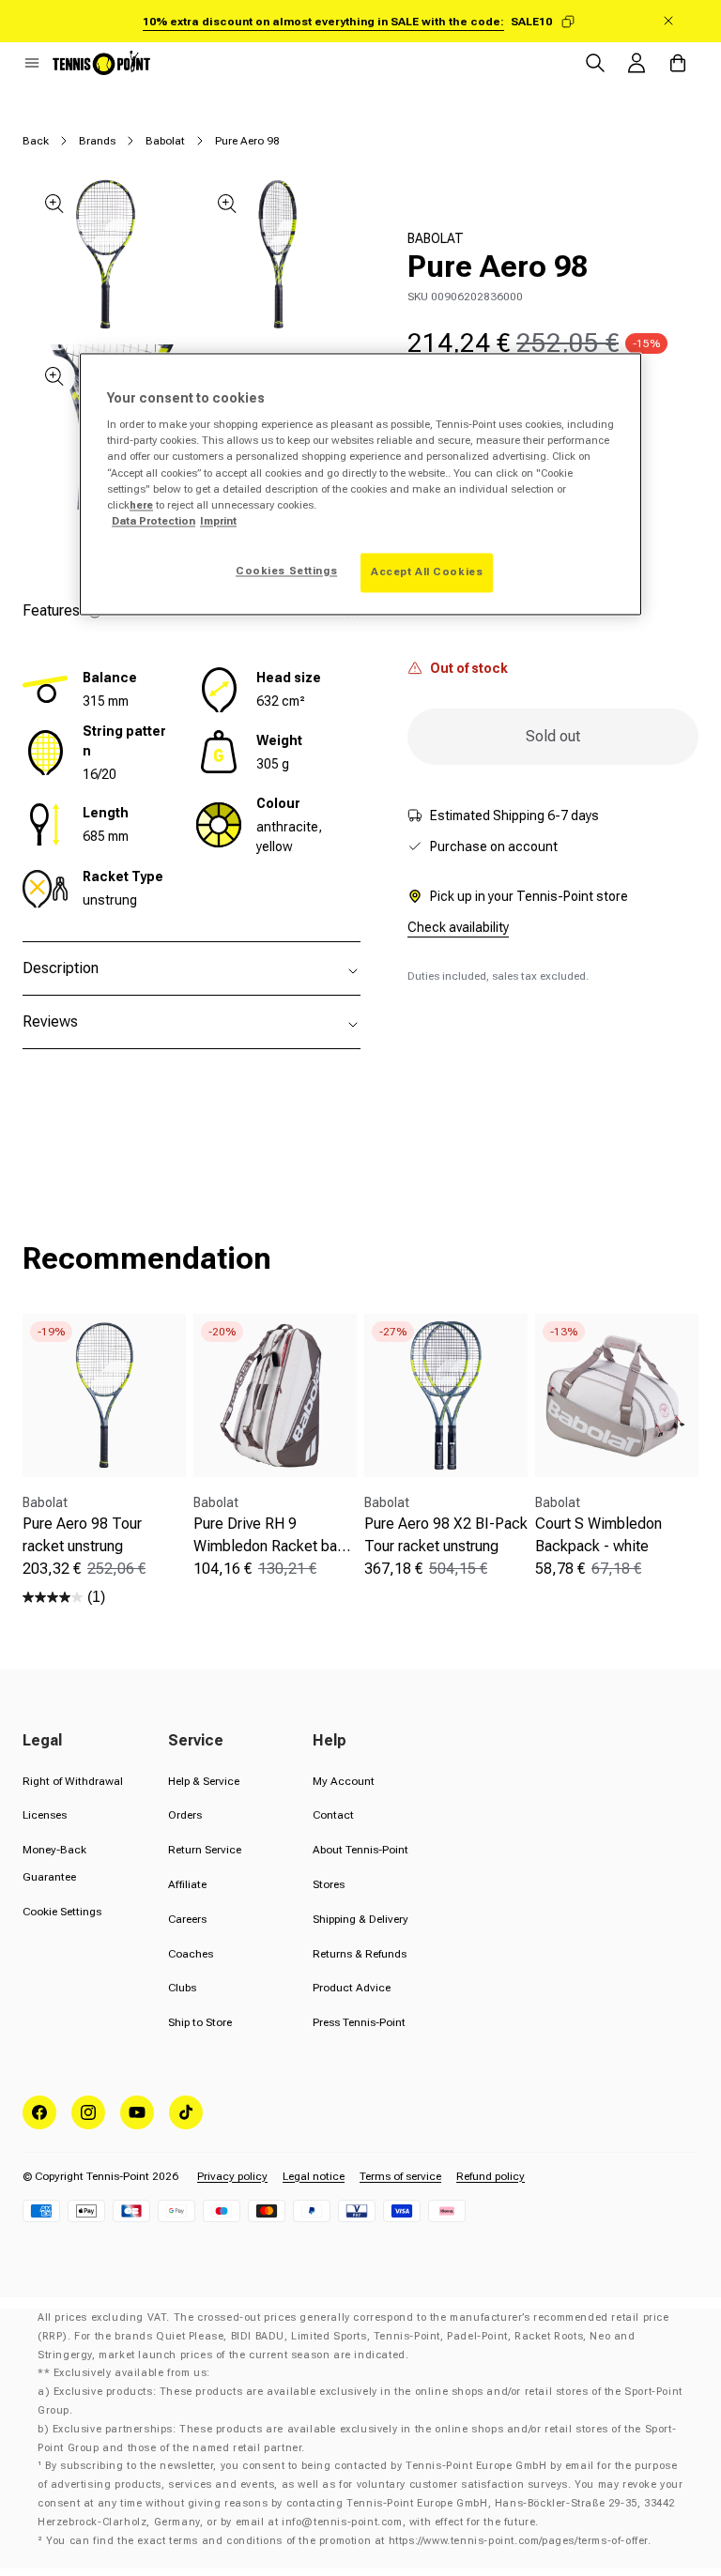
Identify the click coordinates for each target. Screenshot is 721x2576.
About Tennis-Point (360, 1850)
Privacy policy (232, 2176)
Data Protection (153, 521)
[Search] (595, 63)
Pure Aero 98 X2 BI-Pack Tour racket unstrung (446, 1535)
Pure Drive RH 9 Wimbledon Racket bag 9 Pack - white (269, 1536)
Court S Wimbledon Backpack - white (598, 1535)
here (141, 505)
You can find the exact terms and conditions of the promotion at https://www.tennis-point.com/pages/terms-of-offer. (348, 2541)
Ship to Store (200, 2022)
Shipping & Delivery (360, 1919)
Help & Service (204, 1781)
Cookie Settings (62, 1912)
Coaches (191, 1954)
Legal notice (314, 2176)
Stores (329, 1884)
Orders (185, 1815)
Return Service (205, 1850)
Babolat (165, 141)
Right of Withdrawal (73, 1781)
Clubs (182, 1988)
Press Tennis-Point (359, 2022)
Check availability (458, 927)
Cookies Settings (286, 571)
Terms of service (400, 2176)
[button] (32, 63)
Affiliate (187, 1884)
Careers (187, 1919)
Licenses (45, 1815)
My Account (344, 1781)
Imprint (218, 521)
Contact (333, 1815)
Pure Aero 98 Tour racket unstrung (82, 1535)
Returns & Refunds (360, 1954)
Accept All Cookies (427, 572)
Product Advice (352, 1988)
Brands (97, 141)
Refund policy (491, 2176)
